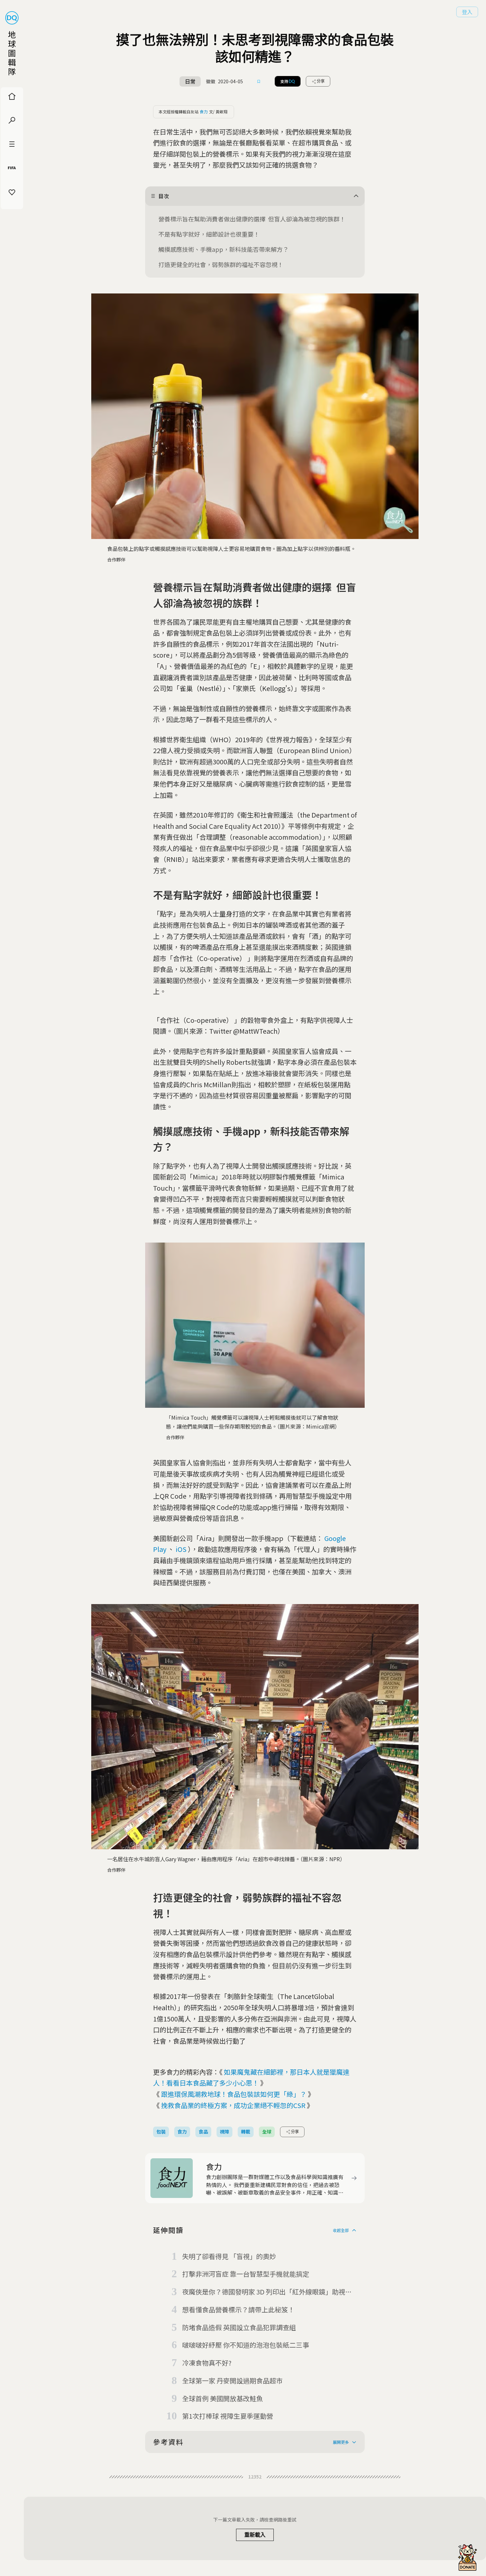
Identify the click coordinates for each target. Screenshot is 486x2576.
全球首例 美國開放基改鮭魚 (223, 2398)
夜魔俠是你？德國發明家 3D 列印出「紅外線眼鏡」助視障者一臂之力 (267, 2292)
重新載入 (255, 2535)
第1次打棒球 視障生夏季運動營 (228, 2416)
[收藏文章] (259, 81)
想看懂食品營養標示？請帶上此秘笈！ (238, 2309)
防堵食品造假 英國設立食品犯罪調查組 (239, 2327)
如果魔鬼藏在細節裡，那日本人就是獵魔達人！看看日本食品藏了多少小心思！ (251, 2077)
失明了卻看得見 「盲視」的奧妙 (229, 2256)
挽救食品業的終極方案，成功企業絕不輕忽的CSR (233, 2105)
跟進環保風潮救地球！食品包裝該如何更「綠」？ (234, 2094)
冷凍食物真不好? (207, 2363)
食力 (204, 112)
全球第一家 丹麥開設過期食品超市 (232, 2381)
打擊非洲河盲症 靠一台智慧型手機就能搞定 (246, 2274)
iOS (181, 1549)
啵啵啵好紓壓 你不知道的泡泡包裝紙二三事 (246, 2345)
